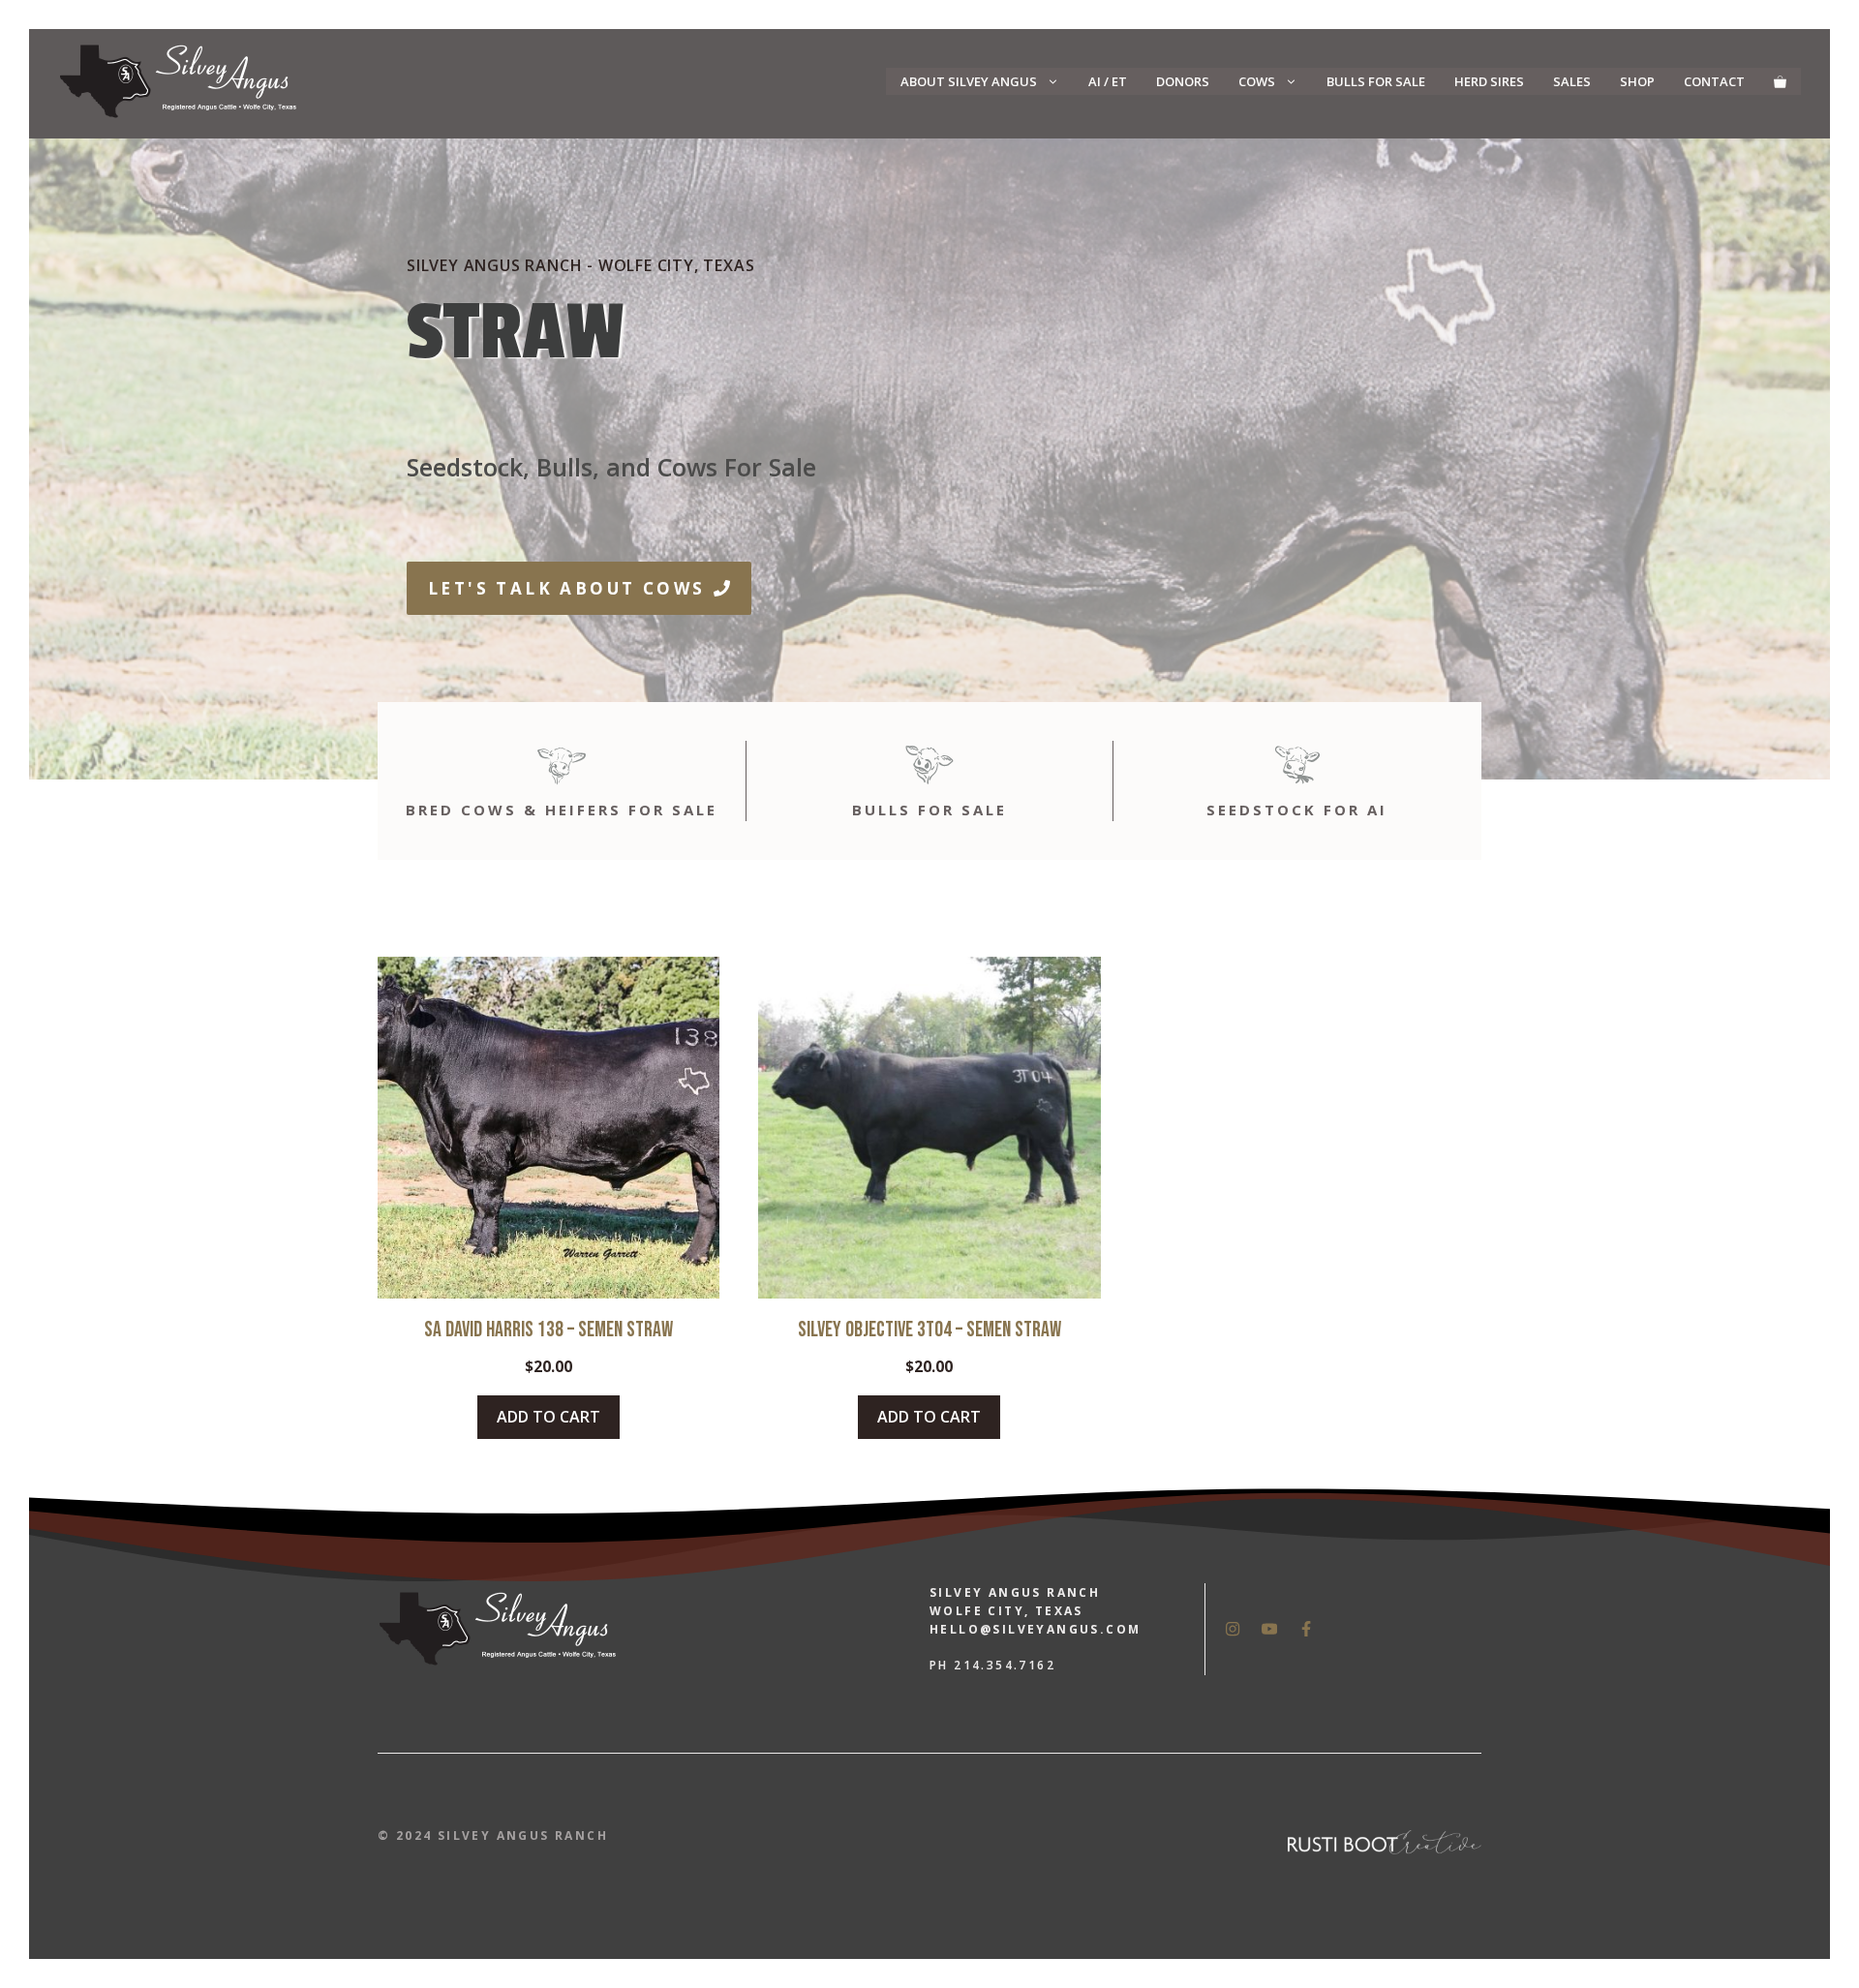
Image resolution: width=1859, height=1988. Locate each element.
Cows (1257, 81)
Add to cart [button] (549, 1417)
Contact (1714, 81)
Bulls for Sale (1376, 81)
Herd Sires (1489, 81)
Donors (1183, 81)
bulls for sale (929, 810)
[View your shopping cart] (1780, 81)
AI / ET (1108, 81)
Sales (1572, 81)
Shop (1637, 81)
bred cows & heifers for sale (562, 810)
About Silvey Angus (969, 81)
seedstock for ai (1297, 810)
